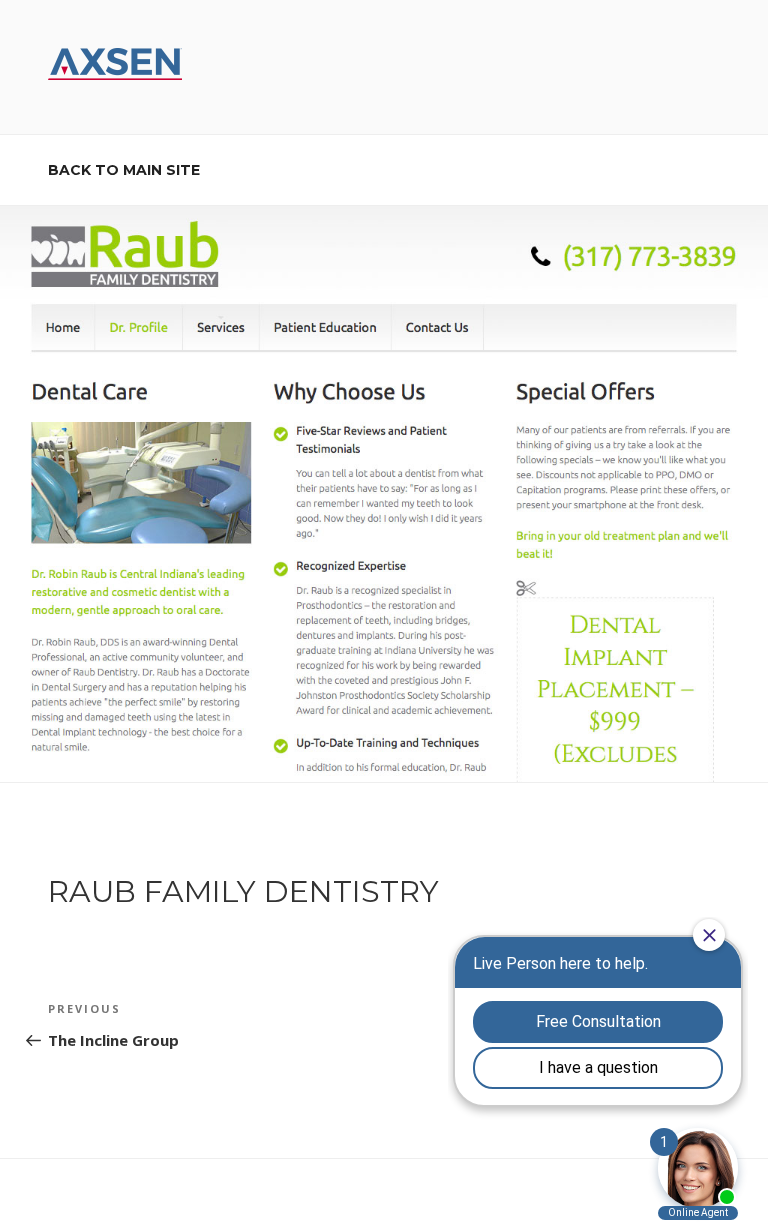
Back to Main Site (124, 170)
